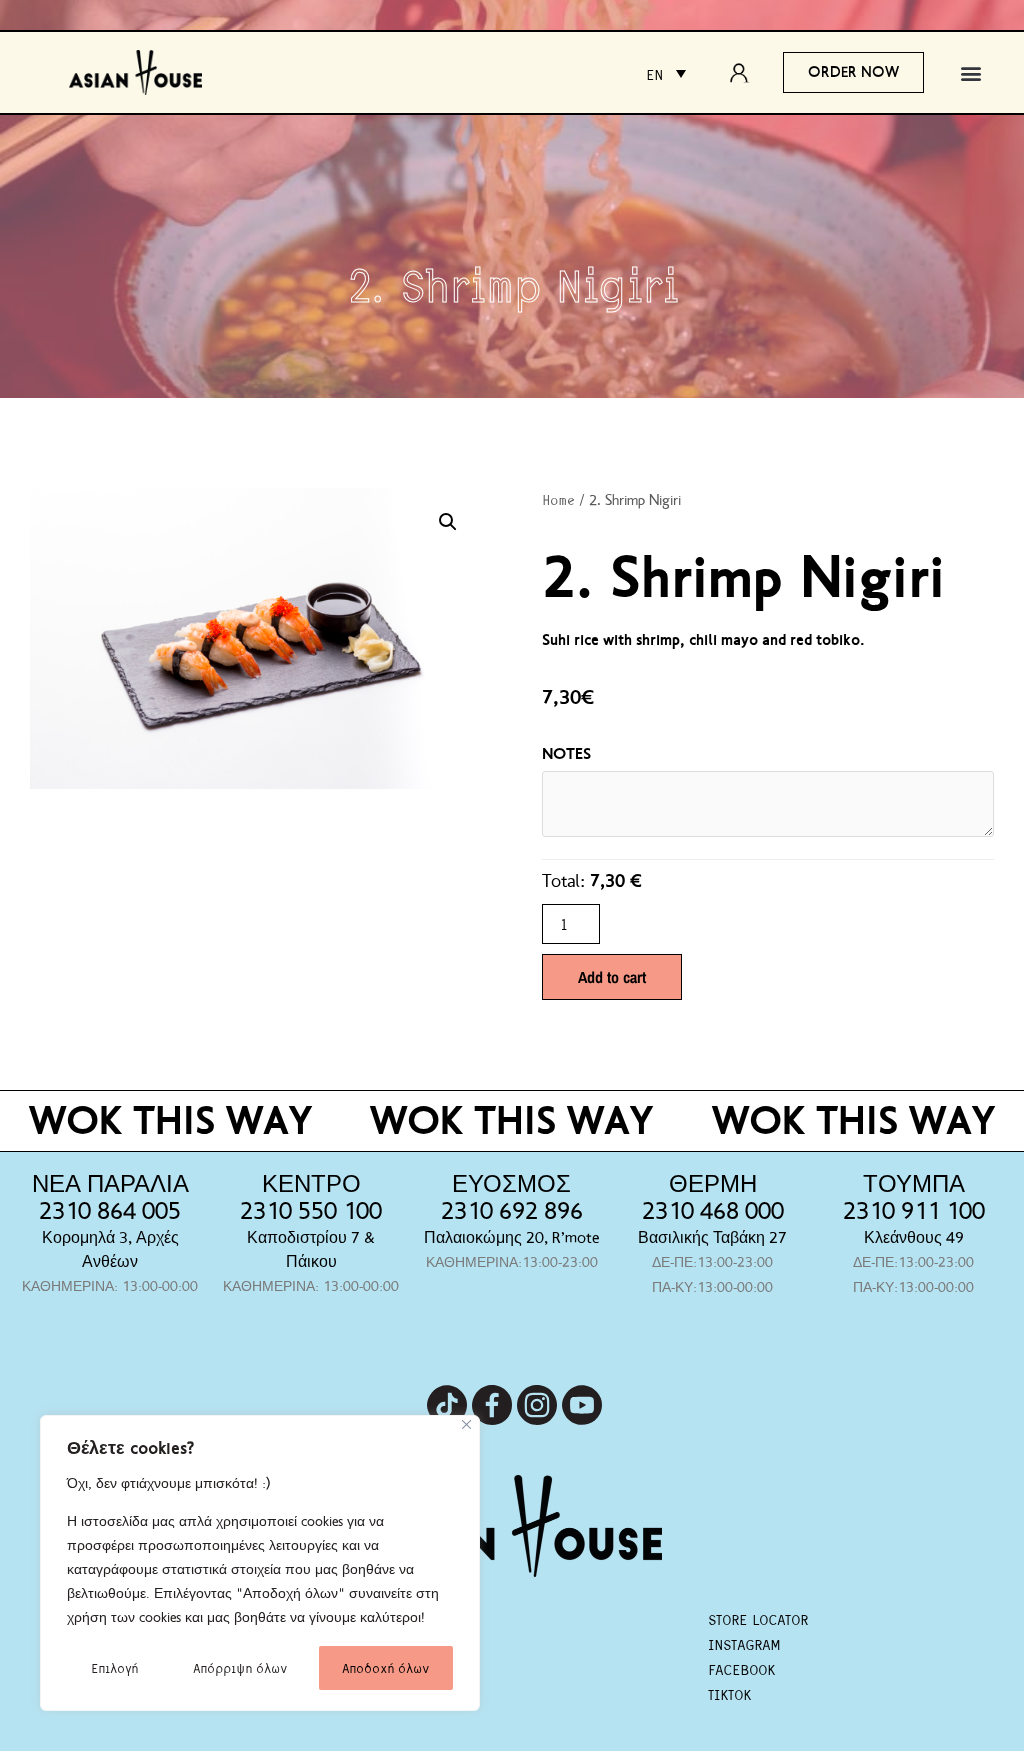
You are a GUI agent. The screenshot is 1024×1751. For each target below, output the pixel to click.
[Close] (466, 1424)
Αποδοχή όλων (385, 1667)
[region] (260, 1563)
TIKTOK (729, 1694)
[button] (970, 72)
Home (558, 499)
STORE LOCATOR (758, 1619)
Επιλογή (114, 1667)
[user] (745, 73)
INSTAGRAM (744, 1644)
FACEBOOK (741, 1669)
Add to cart (612, 977)
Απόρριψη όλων (240, 1667)
